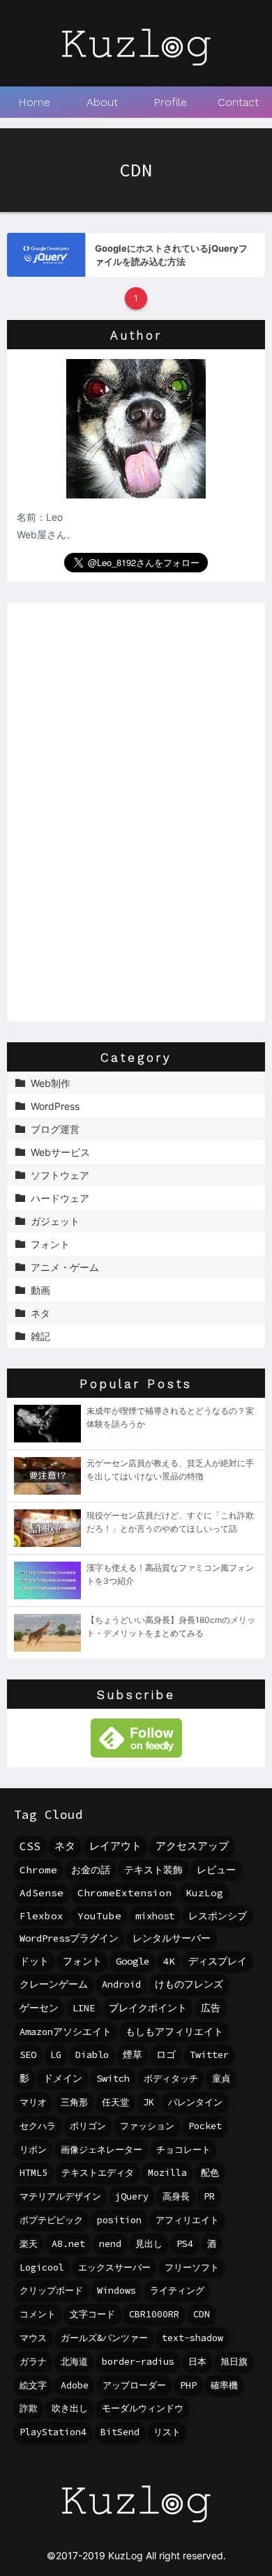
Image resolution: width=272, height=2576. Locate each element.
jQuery (132, 2196)
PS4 (185, 2244)
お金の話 (91, 1870)
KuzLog (204, 1893)
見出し (149, 2244)
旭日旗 (234, 2362)
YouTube (99, 1916)
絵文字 (33, 2385)
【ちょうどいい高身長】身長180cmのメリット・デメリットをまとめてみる (171, 1626)
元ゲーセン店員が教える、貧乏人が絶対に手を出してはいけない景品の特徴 (170, 1469)
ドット (34, 1961)
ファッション (147, 2126)
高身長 (176, 2196)
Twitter (209, 2055)
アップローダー (134, 2385)
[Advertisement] (136, 812)
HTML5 (33, 2173)
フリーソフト (192, 2268)
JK (149, 2102)
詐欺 (29, 2408)
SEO (28, 2055)
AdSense (41, 1893)
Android (121, 1984)
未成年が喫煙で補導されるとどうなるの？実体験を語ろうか (170, 1417)
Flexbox (41, 1916)
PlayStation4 (53, 2432)
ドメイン (63, 2079)
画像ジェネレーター (101, 2150)
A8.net (68, 2244)
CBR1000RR (154, 2314)
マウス (33, 2338)
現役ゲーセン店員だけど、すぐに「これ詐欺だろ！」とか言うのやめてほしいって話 (170, 1522)
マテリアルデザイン (60, 2196)
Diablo (92, 2055)
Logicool (42, 2268)
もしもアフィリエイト (174, 2032)
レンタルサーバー (172, 1938)
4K (169, 1961)
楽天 (29, 2244)
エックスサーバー (114, 2268)
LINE (84, 2008)
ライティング (177, 2291)
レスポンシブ (218, 1916)
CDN (202, 2314)
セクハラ (38, 2126)
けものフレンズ (189, 1984)
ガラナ (33, 2362)
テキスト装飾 (153, 1870)
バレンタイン (195, 2102)
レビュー (216, 1870)
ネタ (65, 1846)
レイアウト (115, 1846)
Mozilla (167, 2173)
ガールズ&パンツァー (104, 2338)
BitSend (120, 2432)
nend (110, 2244)
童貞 (221, 2079)
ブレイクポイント (148, 2008)
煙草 (133, 2055)
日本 (197, 2362)
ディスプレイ (218, 1961)
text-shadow (192, 2338)
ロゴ (166, 2055)
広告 (211, 2008)
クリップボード (51, 2291)
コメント (38, 2314)
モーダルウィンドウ (143, 2408)
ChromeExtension (124, 1893)
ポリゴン (88, 2126)
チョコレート (183, 2150)
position (119, 2220)
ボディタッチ (171, 2079)
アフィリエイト (187, 2220)
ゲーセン (39, 2008)
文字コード (92, 2314)
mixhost (155, 1916)
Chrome (38, 1870)
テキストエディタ (98, 2173)
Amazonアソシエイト (66, 2032)
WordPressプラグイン (69, 1938)
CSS (30, 1846)
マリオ (33, 2102)
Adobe (75, 2385)
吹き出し (70, 2408)
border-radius (138, 2362)
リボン (33, 2150)
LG (56, 2055)
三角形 (74, 2102)
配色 (210, 2173)
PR (209, 2196)
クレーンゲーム (54, 1984)
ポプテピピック (51, 2220)
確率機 (224, 2385)
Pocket (205, 2126)
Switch (113, 2079)
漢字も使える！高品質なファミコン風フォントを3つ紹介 (170, 1574)
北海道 (74, 2362)
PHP (188, 2385)
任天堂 (115, 2102)
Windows (116, 2291)
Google (133, 1961)
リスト (167, 2432)
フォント (82, 1961)
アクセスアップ (192, 1846)
